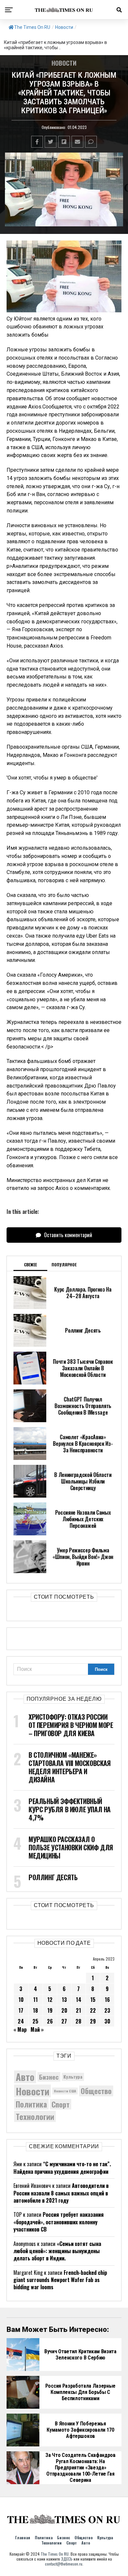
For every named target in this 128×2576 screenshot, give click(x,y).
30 (107, 2021)
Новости (64, 27)
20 (64, 2010)
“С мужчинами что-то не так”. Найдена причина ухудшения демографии (62, 2168)
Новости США (65, 2091)
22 (93, 2010)
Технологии (35, 2116)
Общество (96, 2091)
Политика (31, 2104)
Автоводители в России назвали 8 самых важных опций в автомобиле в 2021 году (61, 2193)
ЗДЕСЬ (67, 2559)
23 (107, 2010)
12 (50, 2000)
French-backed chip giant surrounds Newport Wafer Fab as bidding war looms (60, 2280)
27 (64, 2021)
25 (35, 2021)
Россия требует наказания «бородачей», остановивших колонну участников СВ (59, 2222)
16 (107, 2000)
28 (78, 2021)
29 (93, 2021)
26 (50, 2021)
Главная (23, 2537)
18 (35, 2010)
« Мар (20, 2029)
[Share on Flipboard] (64, 142)
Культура (73, 2077)
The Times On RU (32, 27)
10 (21, 2000)
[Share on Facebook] (37, 142)
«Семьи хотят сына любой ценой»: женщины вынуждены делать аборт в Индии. (57, 2251)
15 (93, 2000)
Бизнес (49, 2077)
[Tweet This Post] (51, 142)
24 (21, 2021)
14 (79, 2000)
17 (21, 2010)
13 (64, 2000)
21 (78, 2010)
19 (50, 2010)
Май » (37, 2029)
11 (35, 2000)
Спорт (61, 2104)
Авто (25, 2077)
